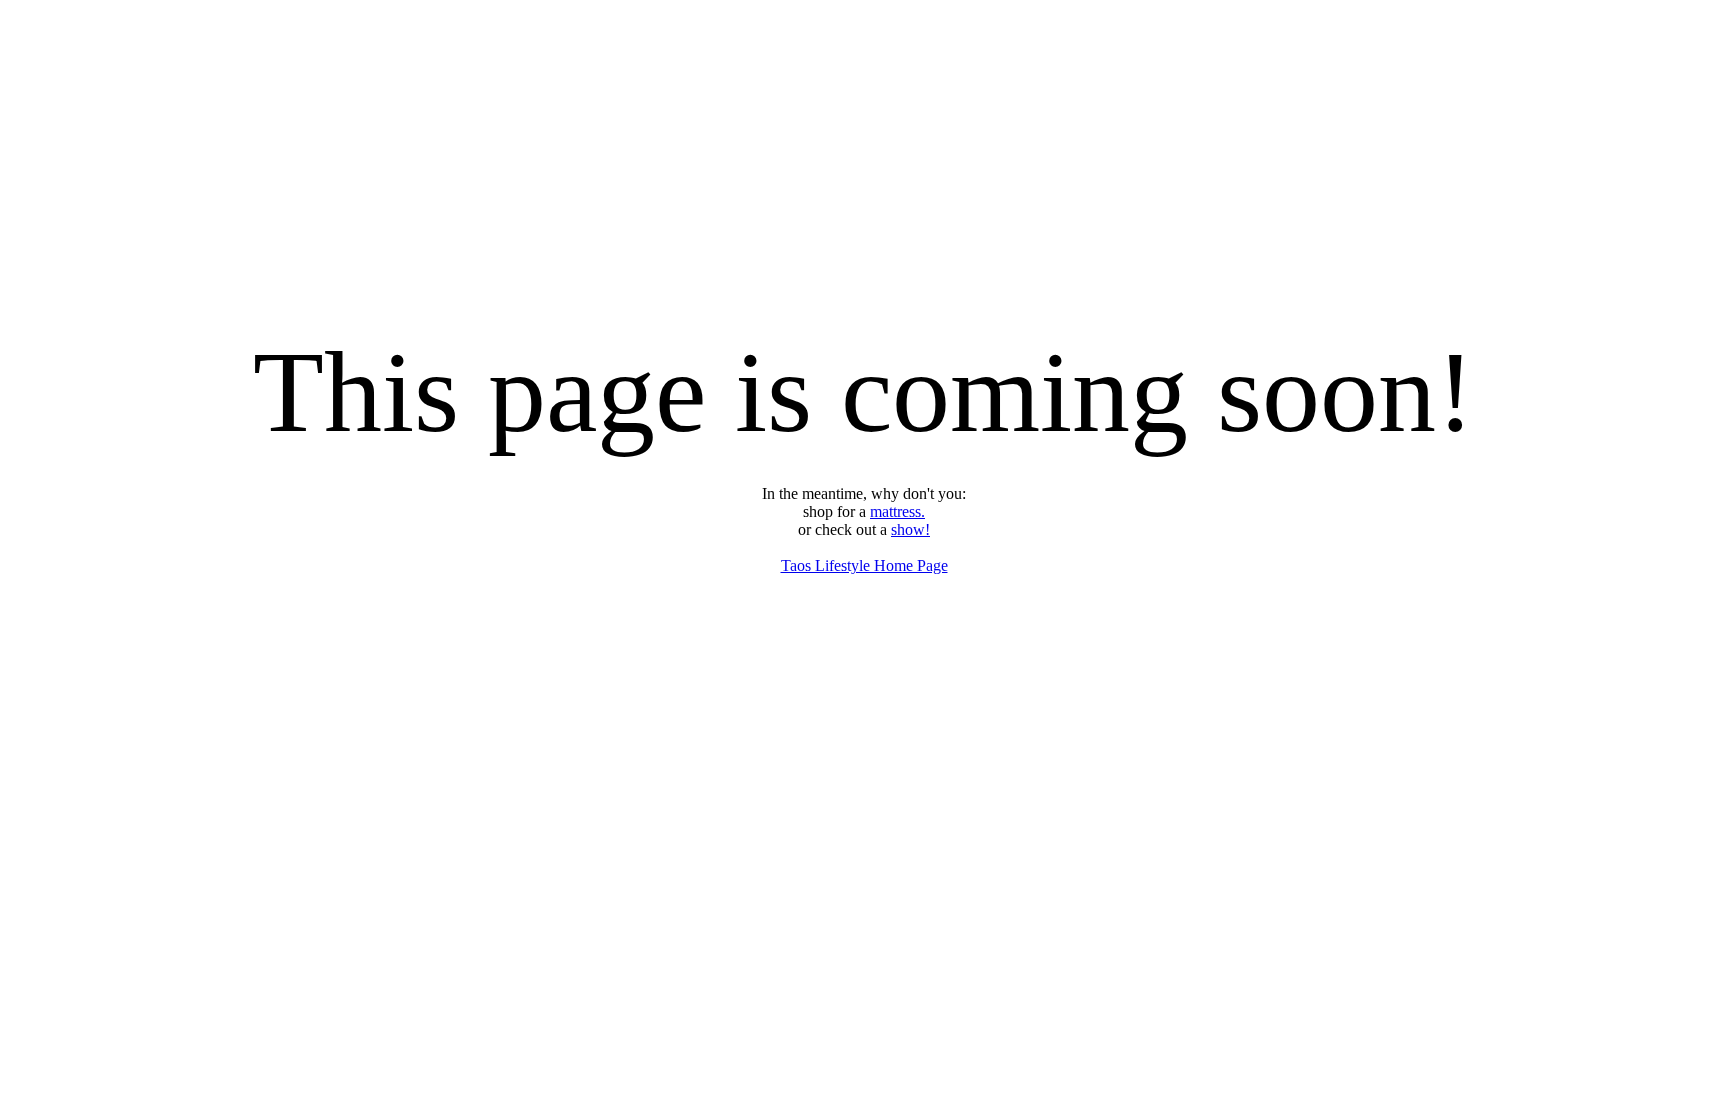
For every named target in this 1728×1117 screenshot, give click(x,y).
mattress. (897, 511)
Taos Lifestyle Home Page (864, 565)
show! (910, 529)
